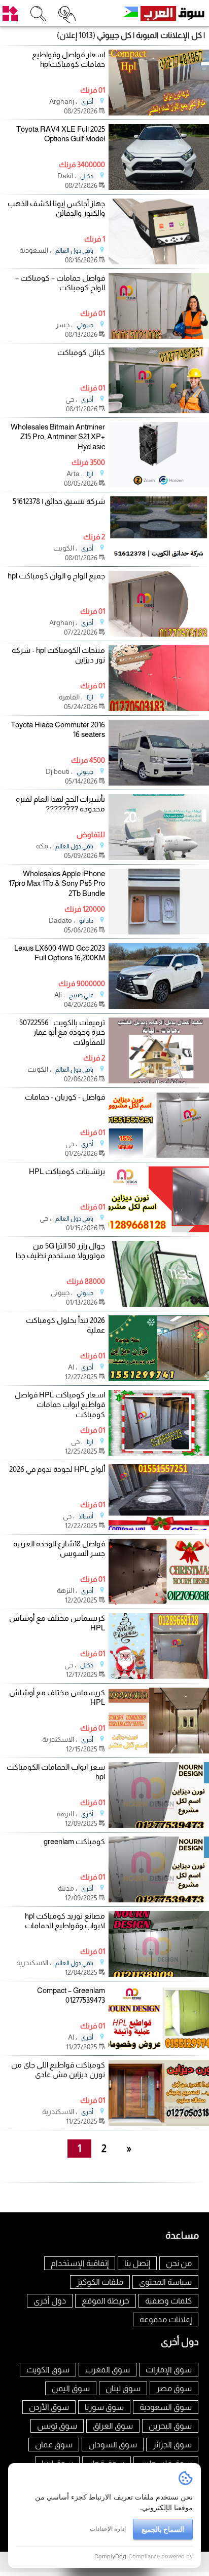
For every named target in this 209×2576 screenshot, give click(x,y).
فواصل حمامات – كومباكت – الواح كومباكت (60, 283)
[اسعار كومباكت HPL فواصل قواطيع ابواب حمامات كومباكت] (159, 1453)
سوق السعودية (166, 2407)
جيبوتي (85, 325)
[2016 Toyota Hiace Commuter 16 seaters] (159, 783)
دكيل (87, 176)
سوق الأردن (49, 2407)
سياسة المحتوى (165, 2282)
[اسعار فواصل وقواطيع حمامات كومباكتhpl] (159, 113)
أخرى (87, 102)
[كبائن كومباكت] (159, 411)
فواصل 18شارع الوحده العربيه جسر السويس (59, 1549)
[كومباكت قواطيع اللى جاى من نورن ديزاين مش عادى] (159, 2123)
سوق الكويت (48, 2370)
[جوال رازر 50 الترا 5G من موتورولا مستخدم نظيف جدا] (159, 1304)
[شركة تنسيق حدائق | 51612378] (159, 559)
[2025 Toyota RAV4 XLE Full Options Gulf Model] (159, 187)
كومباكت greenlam (74, 1841)
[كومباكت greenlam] (159, 1900)
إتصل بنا (137, 2263)
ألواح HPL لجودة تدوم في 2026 (57, 1469)
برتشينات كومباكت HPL (67, 1171)
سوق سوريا (104, 2407)
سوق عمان (54, 2445)
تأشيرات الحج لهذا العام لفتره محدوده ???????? (60, 804)
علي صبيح (81, 995)
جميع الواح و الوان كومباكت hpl (56, 576)
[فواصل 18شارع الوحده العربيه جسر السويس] (159, 1602)
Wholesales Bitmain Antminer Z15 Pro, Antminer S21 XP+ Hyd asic (58, 437)
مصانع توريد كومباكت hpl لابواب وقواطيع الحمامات (65, 1921)
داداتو (86, 921)
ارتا (90, 474)
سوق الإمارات (169, 2370)
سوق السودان (113, 2445)
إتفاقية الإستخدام (80, 2263)
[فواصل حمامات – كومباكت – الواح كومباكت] (159, 336)
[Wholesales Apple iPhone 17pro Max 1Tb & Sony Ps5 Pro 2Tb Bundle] (159, 932)
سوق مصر (174, 2388)
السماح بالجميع (163, 2529)
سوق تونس (57, 2426)
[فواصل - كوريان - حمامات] (159, 1155)
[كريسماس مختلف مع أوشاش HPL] (159, 1676)
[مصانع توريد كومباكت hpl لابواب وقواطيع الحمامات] (159, 1974)
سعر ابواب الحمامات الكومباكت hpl (56, 1772)
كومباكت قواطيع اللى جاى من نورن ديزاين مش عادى (58, 2070)
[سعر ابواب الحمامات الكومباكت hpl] (159, 1825)
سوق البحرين (170, 2426)
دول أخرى (50, 2301)
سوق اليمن (71, 2388)
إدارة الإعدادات (108, 2529)
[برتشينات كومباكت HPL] (159, 1230)
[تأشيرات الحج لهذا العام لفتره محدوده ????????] (159, 857)
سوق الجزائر (172, 2445)
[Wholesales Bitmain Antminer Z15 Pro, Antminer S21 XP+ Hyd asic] (159, 485)
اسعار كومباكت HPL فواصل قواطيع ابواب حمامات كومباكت (60, 1404)
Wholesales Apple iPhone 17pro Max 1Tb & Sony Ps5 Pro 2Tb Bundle (57, 883)
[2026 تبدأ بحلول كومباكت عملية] (159, 1378)
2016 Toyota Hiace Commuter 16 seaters (58, 730)
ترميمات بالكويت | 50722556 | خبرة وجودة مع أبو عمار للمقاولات (61, 1032)
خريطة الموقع (106, 2301)
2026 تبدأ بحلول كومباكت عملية (65, 1325)
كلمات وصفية (168, 2301)
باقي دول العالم (74, 251)
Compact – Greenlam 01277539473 (71, 1995)
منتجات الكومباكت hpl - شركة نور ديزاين (58, 655)
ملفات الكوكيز (100, 2282)
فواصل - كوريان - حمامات (65, 1097)
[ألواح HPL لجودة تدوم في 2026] (159, 1527)
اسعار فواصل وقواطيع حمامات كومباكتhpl (68, 60)
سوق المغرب (108, 2370)
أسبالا (86, 1516)
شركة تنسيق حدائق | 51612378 (59, 501)
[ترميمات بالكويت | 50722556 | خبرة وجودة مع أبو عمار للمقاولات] (159, 1081)
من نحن (179, 2263)
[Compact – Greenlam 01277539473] (159, 2048)
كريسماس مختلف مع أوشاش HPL (57, 1623)
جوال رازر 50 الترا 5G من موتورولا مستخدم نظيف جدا (60, 1251)
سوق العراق (113, 2426)
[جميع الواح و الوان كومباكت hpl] (159, 634)
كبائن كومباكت (81, 352)
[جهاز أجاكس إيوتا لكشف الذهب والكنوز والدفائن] (159, 262)
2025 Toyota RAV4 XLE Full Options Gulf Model (61, 134)
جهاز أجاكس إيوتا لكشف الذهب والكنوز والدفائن (56, 208)
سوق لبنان (123, 2388)
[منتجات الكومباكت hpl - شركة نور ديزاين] (159, 708)
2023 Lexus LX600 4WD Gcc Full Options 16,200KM (60, 953)
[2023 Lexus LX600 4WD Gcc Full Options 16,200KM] (159, 1006)
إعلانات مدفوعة (166, 2319)
